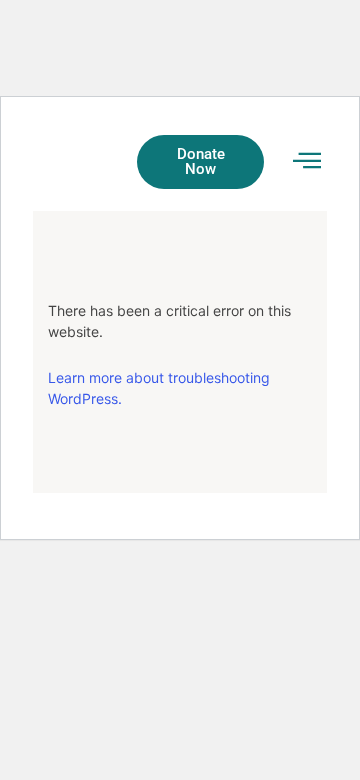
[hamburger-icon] (306, 162)
